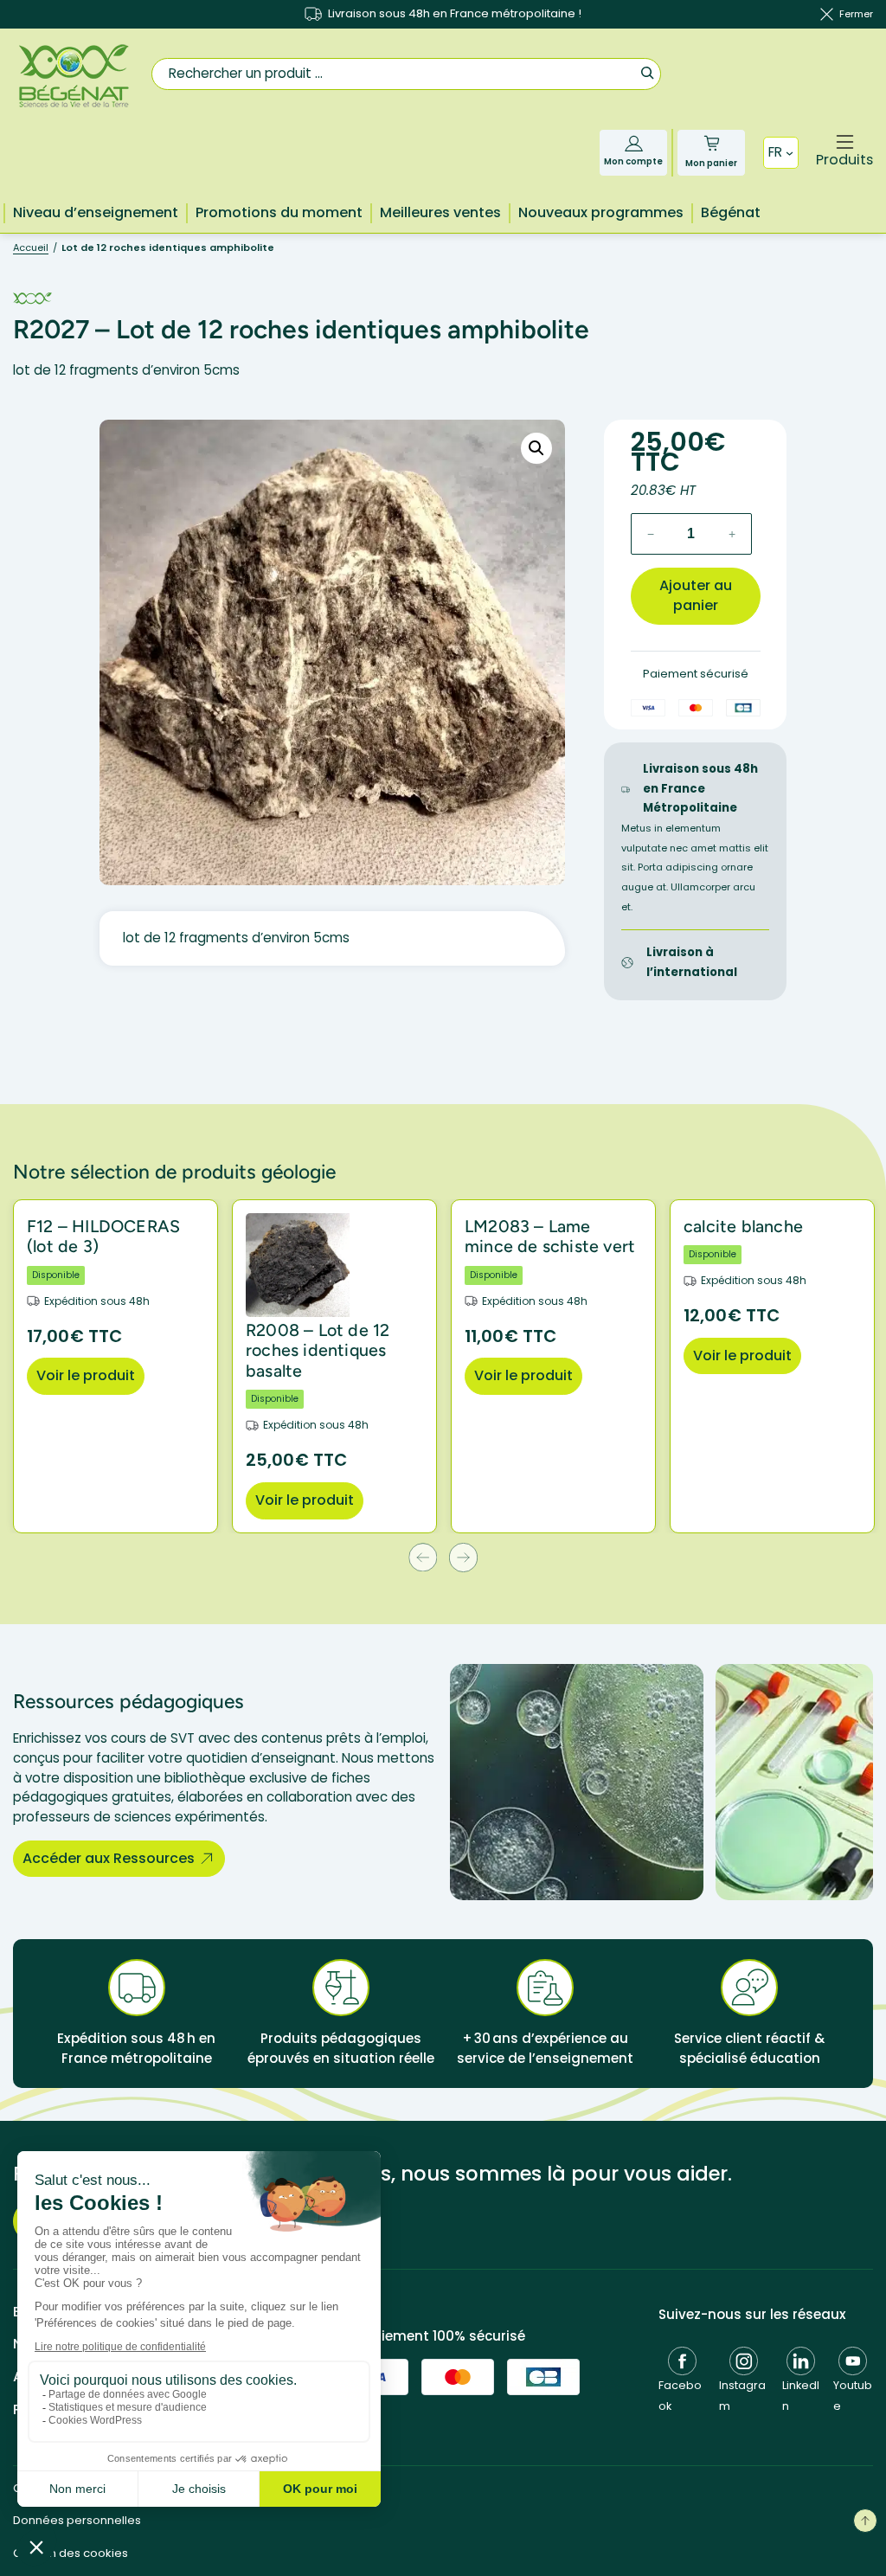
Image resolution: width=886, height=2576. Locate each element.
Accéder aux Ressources (109, 1858)
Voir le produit (86, 1375)
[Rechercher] (647, 72)
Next (463, 1557)
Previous (423, 1557)
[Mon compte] (634, 143)
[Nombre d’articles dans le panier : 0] (712, 143)
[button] (536, 448)
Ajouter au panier (696, 595)
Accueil (31, 247)
